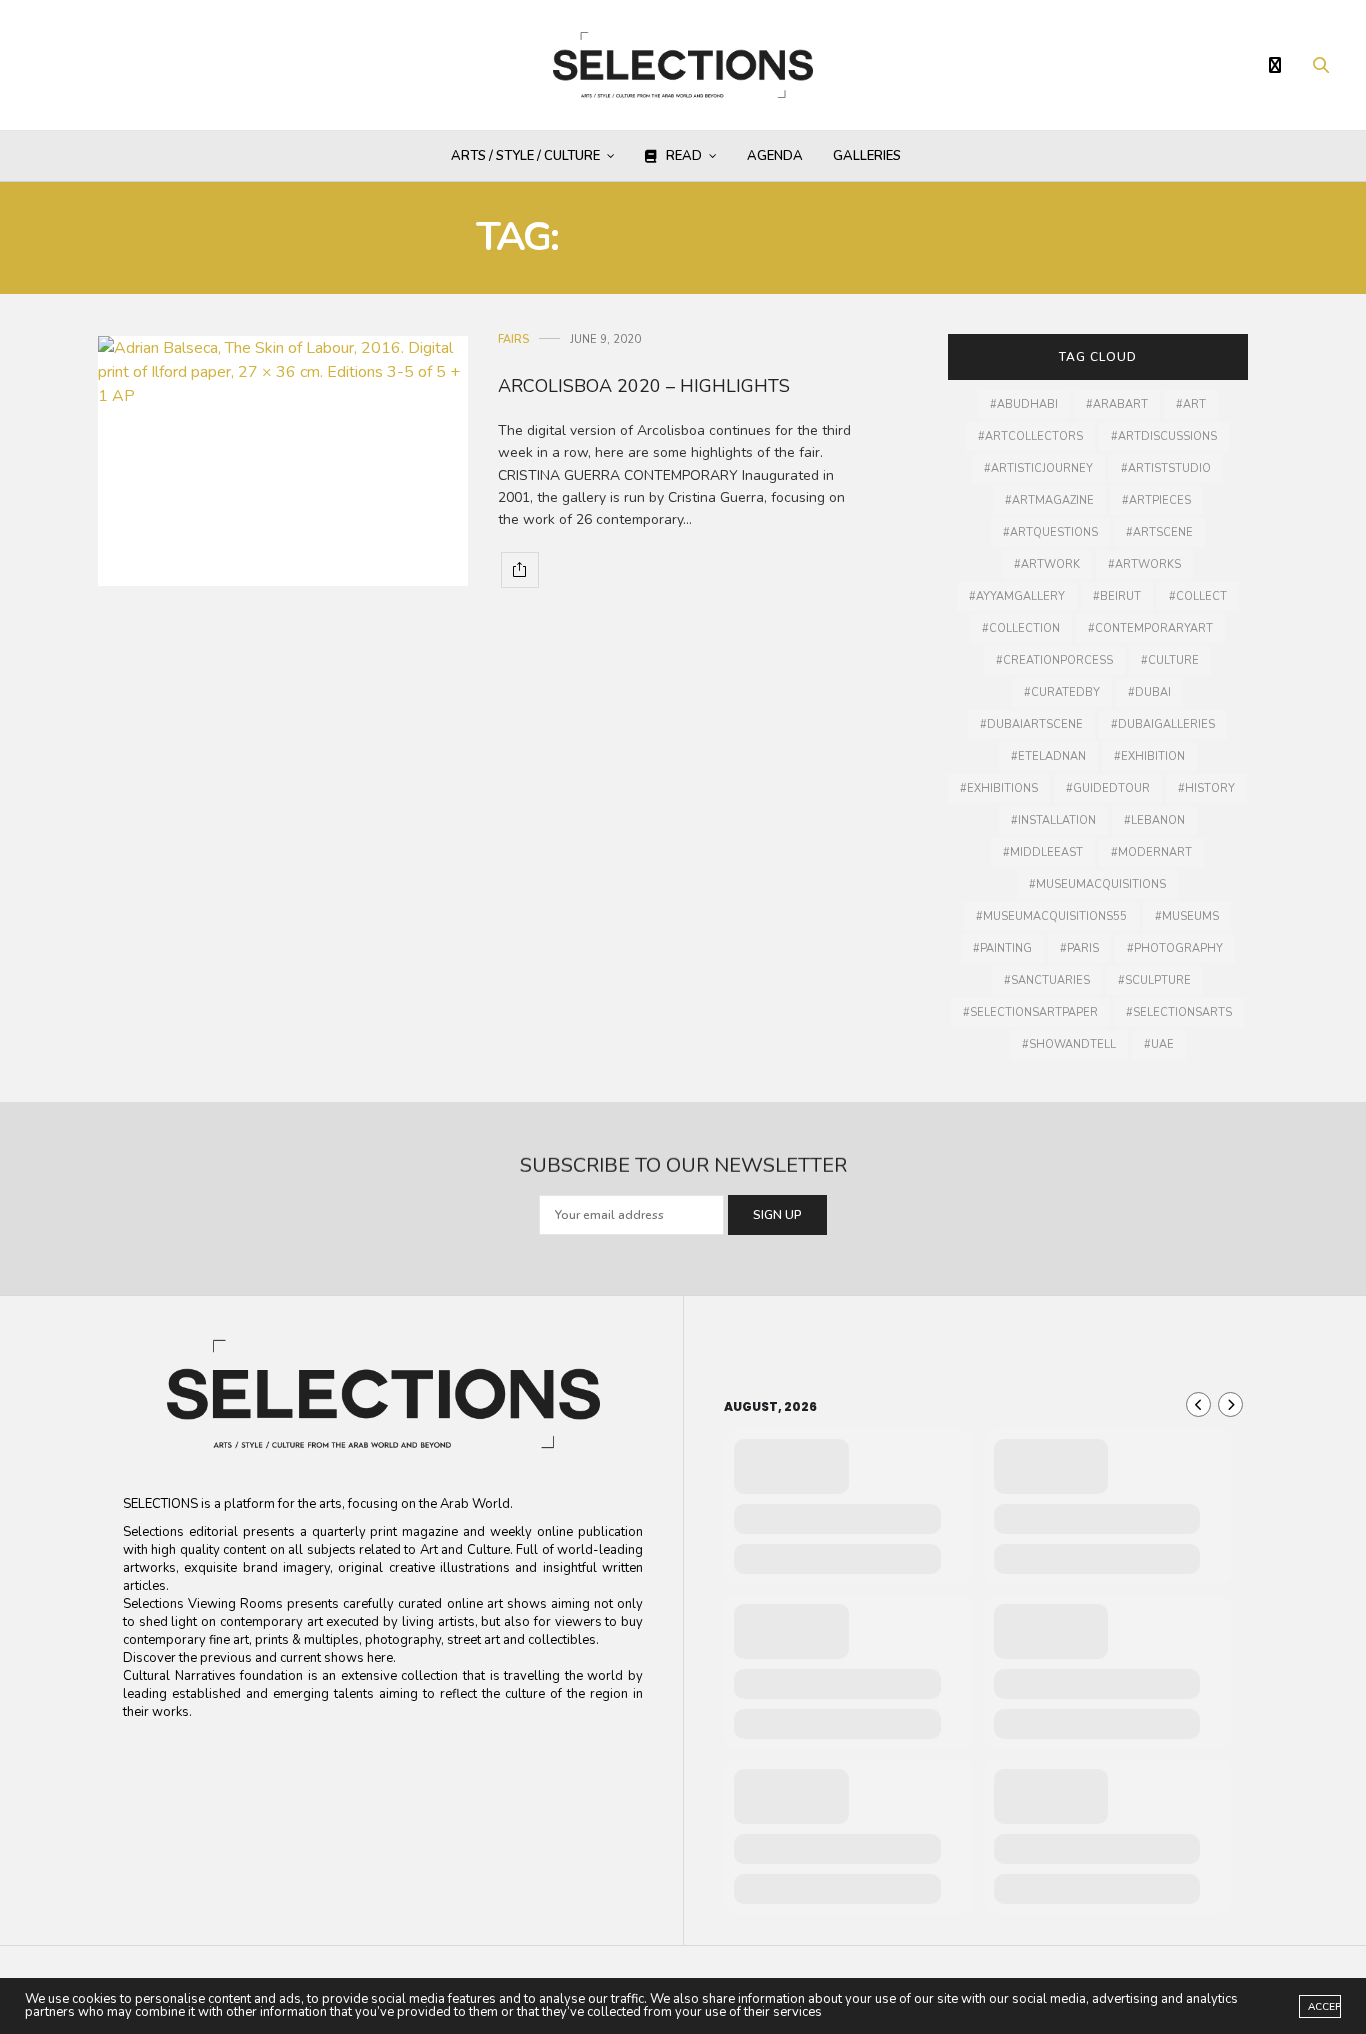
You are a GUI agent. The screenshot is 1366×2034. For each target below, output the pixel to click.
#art (1191, 404)
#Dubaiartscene (1031, 724)
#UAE (1159, 1044)
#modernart (1151, 852)
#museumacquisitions (1097, 884)
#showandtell (1069, 1044)
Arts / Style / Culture (525, 156)
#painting (1002, 948)
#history (1206, 788)
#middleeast (1043, 852)
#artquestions (1050, 532)
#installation (1053, 820)
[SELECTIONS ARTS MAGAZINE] (683, 65)
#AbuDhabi (1024, 404)
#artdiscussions (1164, 436)
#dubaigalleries (1163, 724)
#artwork (1047, 564)
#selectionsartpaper (1030, 1012)
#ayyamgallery (1017, 596)
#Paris (1079, 948)
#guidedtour (1108, 788)
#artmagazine (1049, 500)
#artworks (1144, 564)
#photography (1175, 948)
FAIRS (513, 339)
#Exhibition (1149, 756)
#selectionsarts (1179, 1012)
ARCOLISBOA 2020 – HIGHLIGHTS (644, 386)
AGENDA (775, 156)
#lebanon (1154, 820)
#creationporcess (1054, 660)
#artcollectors (1030, 436)
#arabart (1117, 404)
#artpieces (1156, 500)
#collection (1021, 628)
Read (684, 156)
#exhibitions (999, 788)
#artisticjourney (1038, 468)
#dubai (1149, 692)
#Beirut (1117, 596)
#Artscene (1159, 532)
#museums (1187, 916)
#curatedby (1062, 692)
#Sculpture (1154, 980)
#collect (1198, 596)
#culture (1170, 660)
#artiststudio (1166, 468)
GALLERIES (867, 156)
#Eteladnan (1048, 756)
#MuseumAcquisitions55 (1051, 916)
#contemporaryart (1150, 628)
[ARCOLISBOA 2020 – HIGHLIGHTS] (283, 461)
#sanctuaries (1047, 980)
